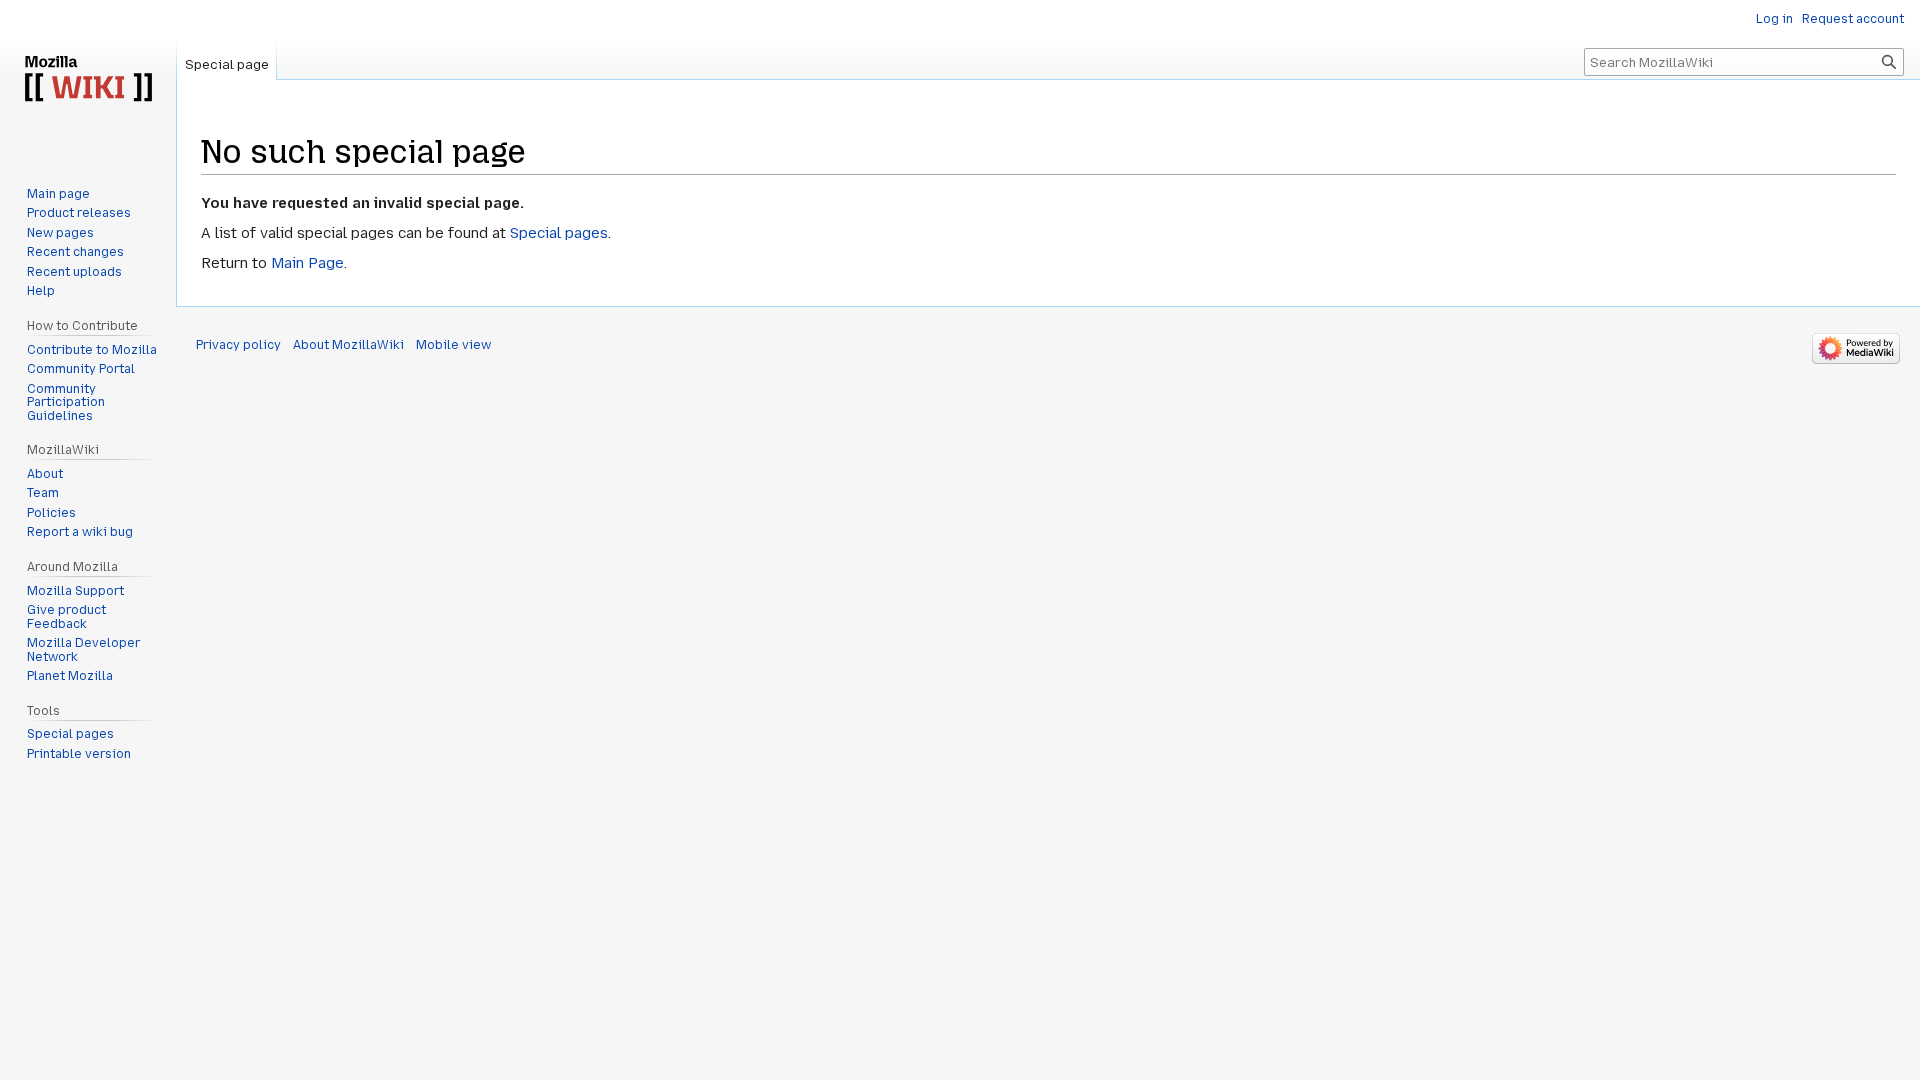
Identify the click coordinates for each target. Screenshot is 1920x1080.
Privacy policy (238, 345)
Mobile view (453, 345)
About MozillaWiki (348, 345)
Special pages (559, 233)
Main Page (307, 263)
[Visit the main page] (88, 80)
